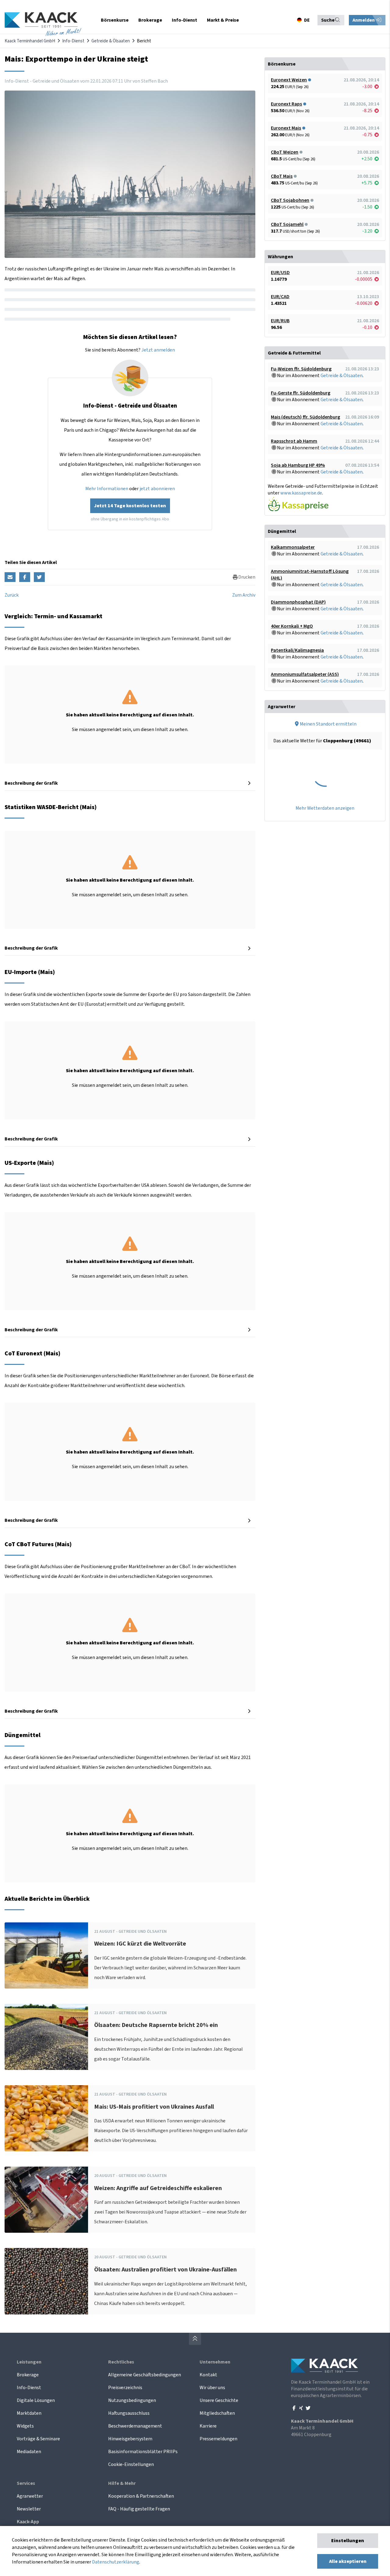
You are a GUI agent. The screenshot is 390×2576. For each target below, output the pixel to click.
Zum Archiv (244, 595)
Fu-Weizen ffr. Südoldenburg (301, 369)
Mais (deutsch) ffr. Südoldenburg (305, 417)
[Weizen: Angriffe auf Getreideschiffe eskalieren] (46, 2200)
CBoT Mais (282, 176)
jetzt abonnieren (157, 489)
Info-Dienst (73, 41)
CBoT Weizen (285, 152)
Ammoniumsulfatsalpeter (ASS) (305, 674)
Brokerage (28, 2375)
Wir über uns (212, 2388)
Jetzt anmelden (158, 350)
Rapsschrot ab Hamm (294, 441)
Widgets (25, 2426)
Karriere (208, 2426)
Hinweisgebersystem (130, 2439)
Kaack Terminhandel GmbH (30, 41)
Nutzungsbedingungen (132, 2400)
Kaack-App (28, 2522)
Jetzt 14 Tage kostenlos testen (130, 506)
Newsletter (29, 2509)
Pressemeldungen (218, 2439)
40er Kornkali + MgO (292, 626)
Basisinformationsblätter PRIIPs (143, 2452)
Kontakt (208, 2375)
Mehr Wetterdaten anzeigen (325, 808)
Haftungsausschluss (129, 2413)
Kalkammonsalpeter (293, 547)
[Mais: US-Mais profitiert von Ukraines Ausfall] (46, 2118)
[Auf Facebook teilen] (25, 577)
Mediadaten (29, 2452)
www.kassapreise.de (301, 493)
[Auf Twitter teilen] (39, 577)
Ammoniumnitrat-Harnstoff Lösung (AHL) (310, 575)
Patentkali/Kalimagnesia (297, 650)
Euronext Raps (286, 104)
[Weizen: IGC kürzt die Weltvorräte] (46, 1955)
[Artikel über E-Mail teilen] (10, 577)
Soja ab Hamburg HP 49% (298, 465)
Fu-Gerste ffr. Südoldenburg (301, 393)
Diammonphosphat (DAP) (298, 602)
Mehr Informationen (107, 489)
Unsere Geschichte (219, 2400)
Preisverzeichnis (125, 2388)
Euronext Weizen (289, 80)
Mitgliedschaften (217, 2413)
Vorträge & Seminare (38, 2439)
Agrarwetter (30, 2496)
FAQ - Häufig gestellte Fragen (139, 2509)
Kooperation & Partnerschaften (141, 2496)
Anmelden (364, 20)
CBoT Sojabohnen (290, 200)
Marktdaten (29, 2413)
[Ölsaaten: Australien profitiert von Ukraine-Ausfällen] (46, 2281)
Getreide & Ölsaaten (111, 41)
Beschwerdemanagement (135, 2426)
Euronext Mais (286, 128)
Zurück (12, 595)
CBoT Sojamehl (287, 224)
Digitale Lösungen (36, 2400)
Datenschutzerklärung (116, 2562)
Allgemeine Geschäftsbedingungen (145, 2375)
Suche (328, 20)
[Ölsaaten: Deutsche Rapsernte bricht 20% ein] (46, 2037)
